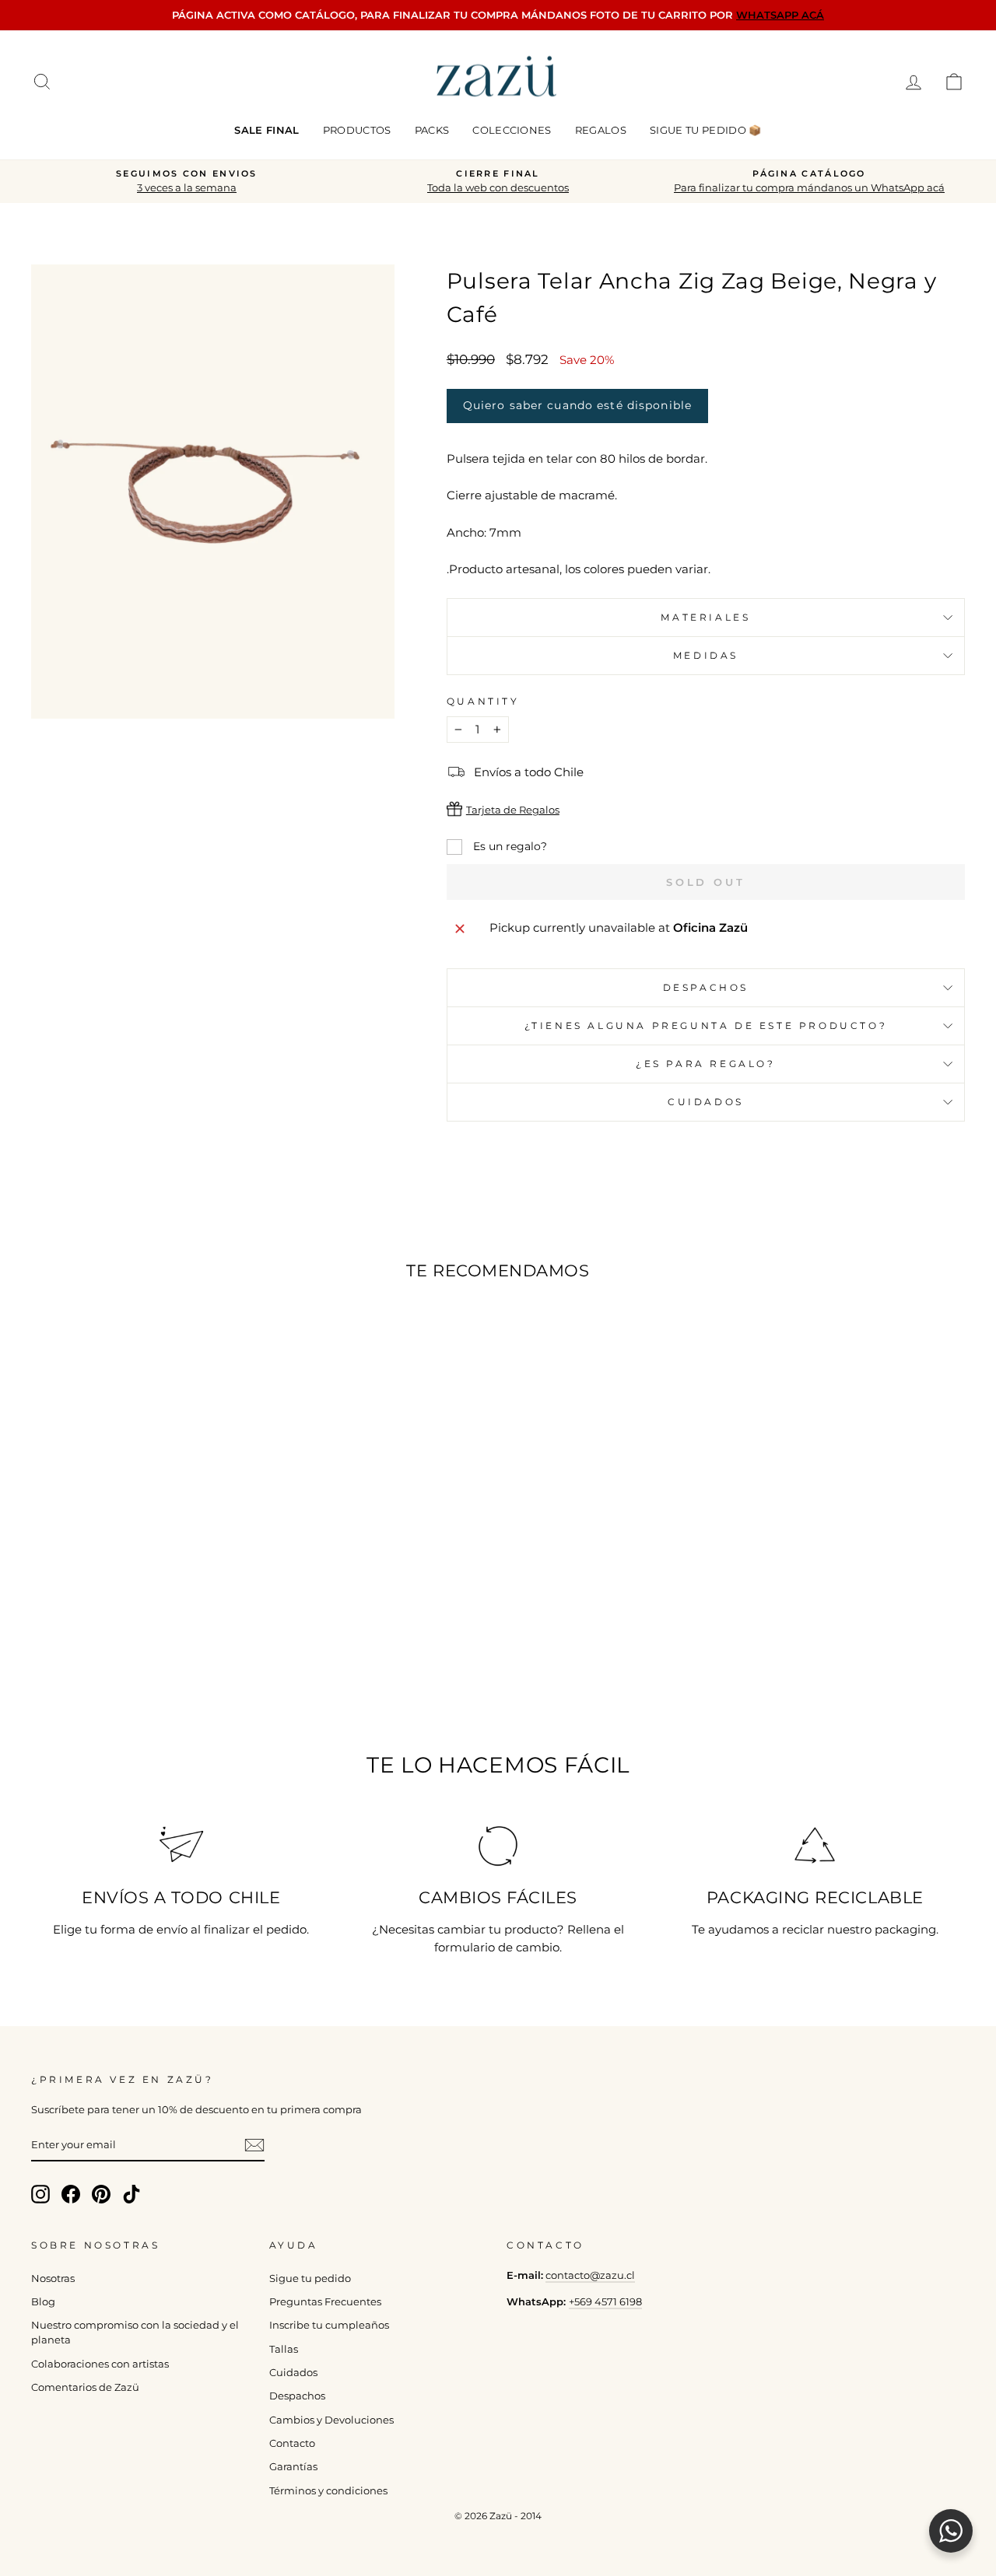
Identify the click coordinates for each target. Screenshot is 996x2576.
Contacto (292, 2443)
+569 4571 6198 (605, 2302)
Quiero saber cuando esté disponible (577, 405)
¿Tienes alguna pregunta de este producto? (706, 1025)
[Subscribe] (254, 2145)
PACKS (432, 130)
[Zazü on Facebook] (71, 2194)
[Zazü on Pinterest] (101, 2194)
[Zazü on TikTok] (132, 2194)
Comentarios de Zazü (85, 2387)
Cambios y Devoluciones (331, 2420)
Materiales (705, 617)
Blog (43, 2302)
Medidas (706, 655)
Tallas (284, 2349)
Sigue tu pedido (310, 2278)
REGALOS (601, 130)
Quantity (483, 701)
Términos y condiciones (328, 2491)
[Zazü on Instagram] (40, 2194)
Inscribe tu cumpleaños (329, 2325)
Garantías (293, 2467)
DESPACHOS (706, 987)
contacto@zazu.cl (590, 2275)
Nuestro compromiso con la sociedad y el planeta (135, 2333)
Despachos (297, 2396)
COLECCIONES (512, 130)
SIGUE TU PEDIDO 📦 (706, 130)
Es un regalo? (509, 846)
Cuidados (706, 1102)
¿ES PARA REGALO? (706, 1064)
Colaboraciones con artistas (100, 2364)
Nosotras (53, 2278)
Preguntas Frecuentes (325, 2302)
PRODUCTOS (357, 130)
